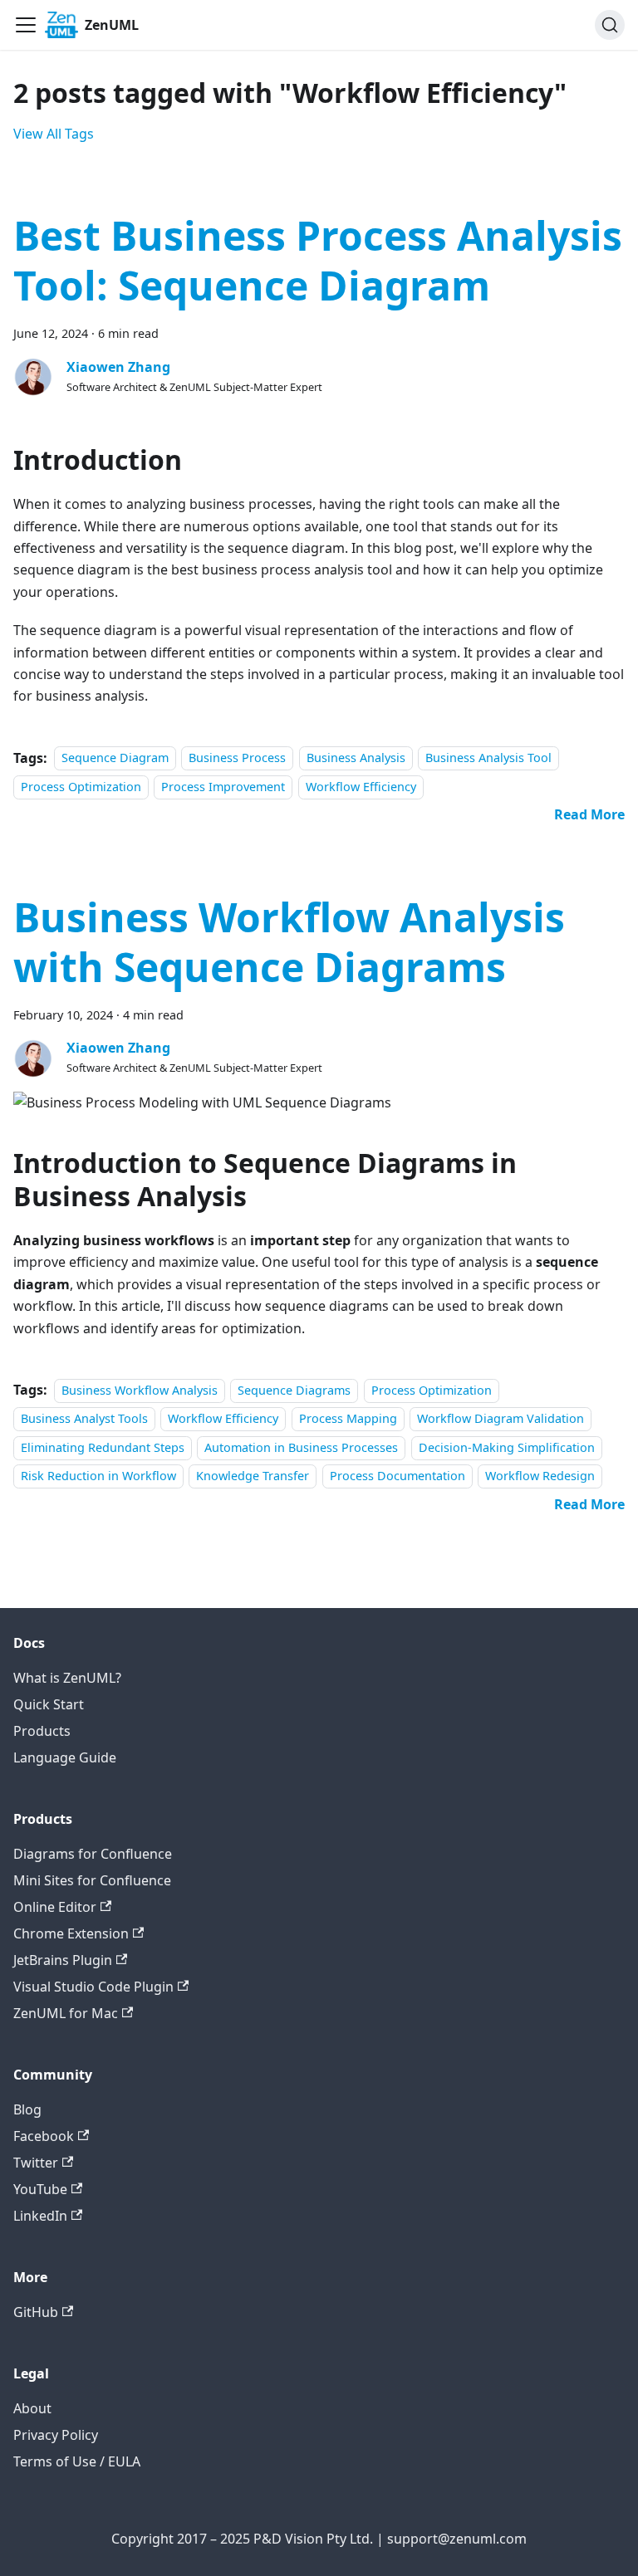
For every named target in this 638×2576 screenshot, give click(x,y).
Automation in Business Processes (301, 1447)
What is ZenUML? (67, 1678)
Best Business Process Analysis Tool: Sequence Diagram (318, 260)
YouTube (40, 2189)
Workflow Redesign (540, 1476)
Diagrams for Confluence (93, 1854)
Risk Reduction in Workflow (98, 1476)
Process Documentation (398, 1476)
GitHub (36, 2312)
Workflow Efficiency (361, 787)
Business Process (237, 758)
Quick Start (49, 1704)
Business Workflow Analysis (140, 1390)
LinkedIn (40, 2216)
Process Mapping (348, 1418)
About (32, 2408)
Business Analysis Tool (488, 758)
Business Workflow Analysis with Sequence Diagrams (289, 942)
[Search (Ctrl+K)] (610, 25)
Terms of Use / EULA (77, 2461)
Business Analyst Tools (84, 1418)
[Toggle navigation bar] (26, 25)
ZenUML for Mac (66, 2013)
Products (42, 1731)
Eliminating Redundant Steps (103, 1447)
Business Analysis (356, 758)
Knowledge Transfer (253, 1476)
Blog (27, 2109)
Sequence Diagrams (294, 1390)
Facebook (44, 2136)
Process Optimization (81, 787)
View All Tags (54, 134)
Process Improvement (223, 787)
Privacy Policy (56, 2435)
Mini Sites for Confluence (92, 1880)
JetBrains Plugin (63, 1960)
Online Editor (55, 1907)
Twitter (36, 2163)
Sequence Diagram (115, 758)
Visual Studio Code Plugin (93, 1987)
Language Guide (65, 1757)
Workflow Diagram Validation (501, 1418)
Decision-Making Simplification (507, 1447)
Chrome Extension (71, 1933)
